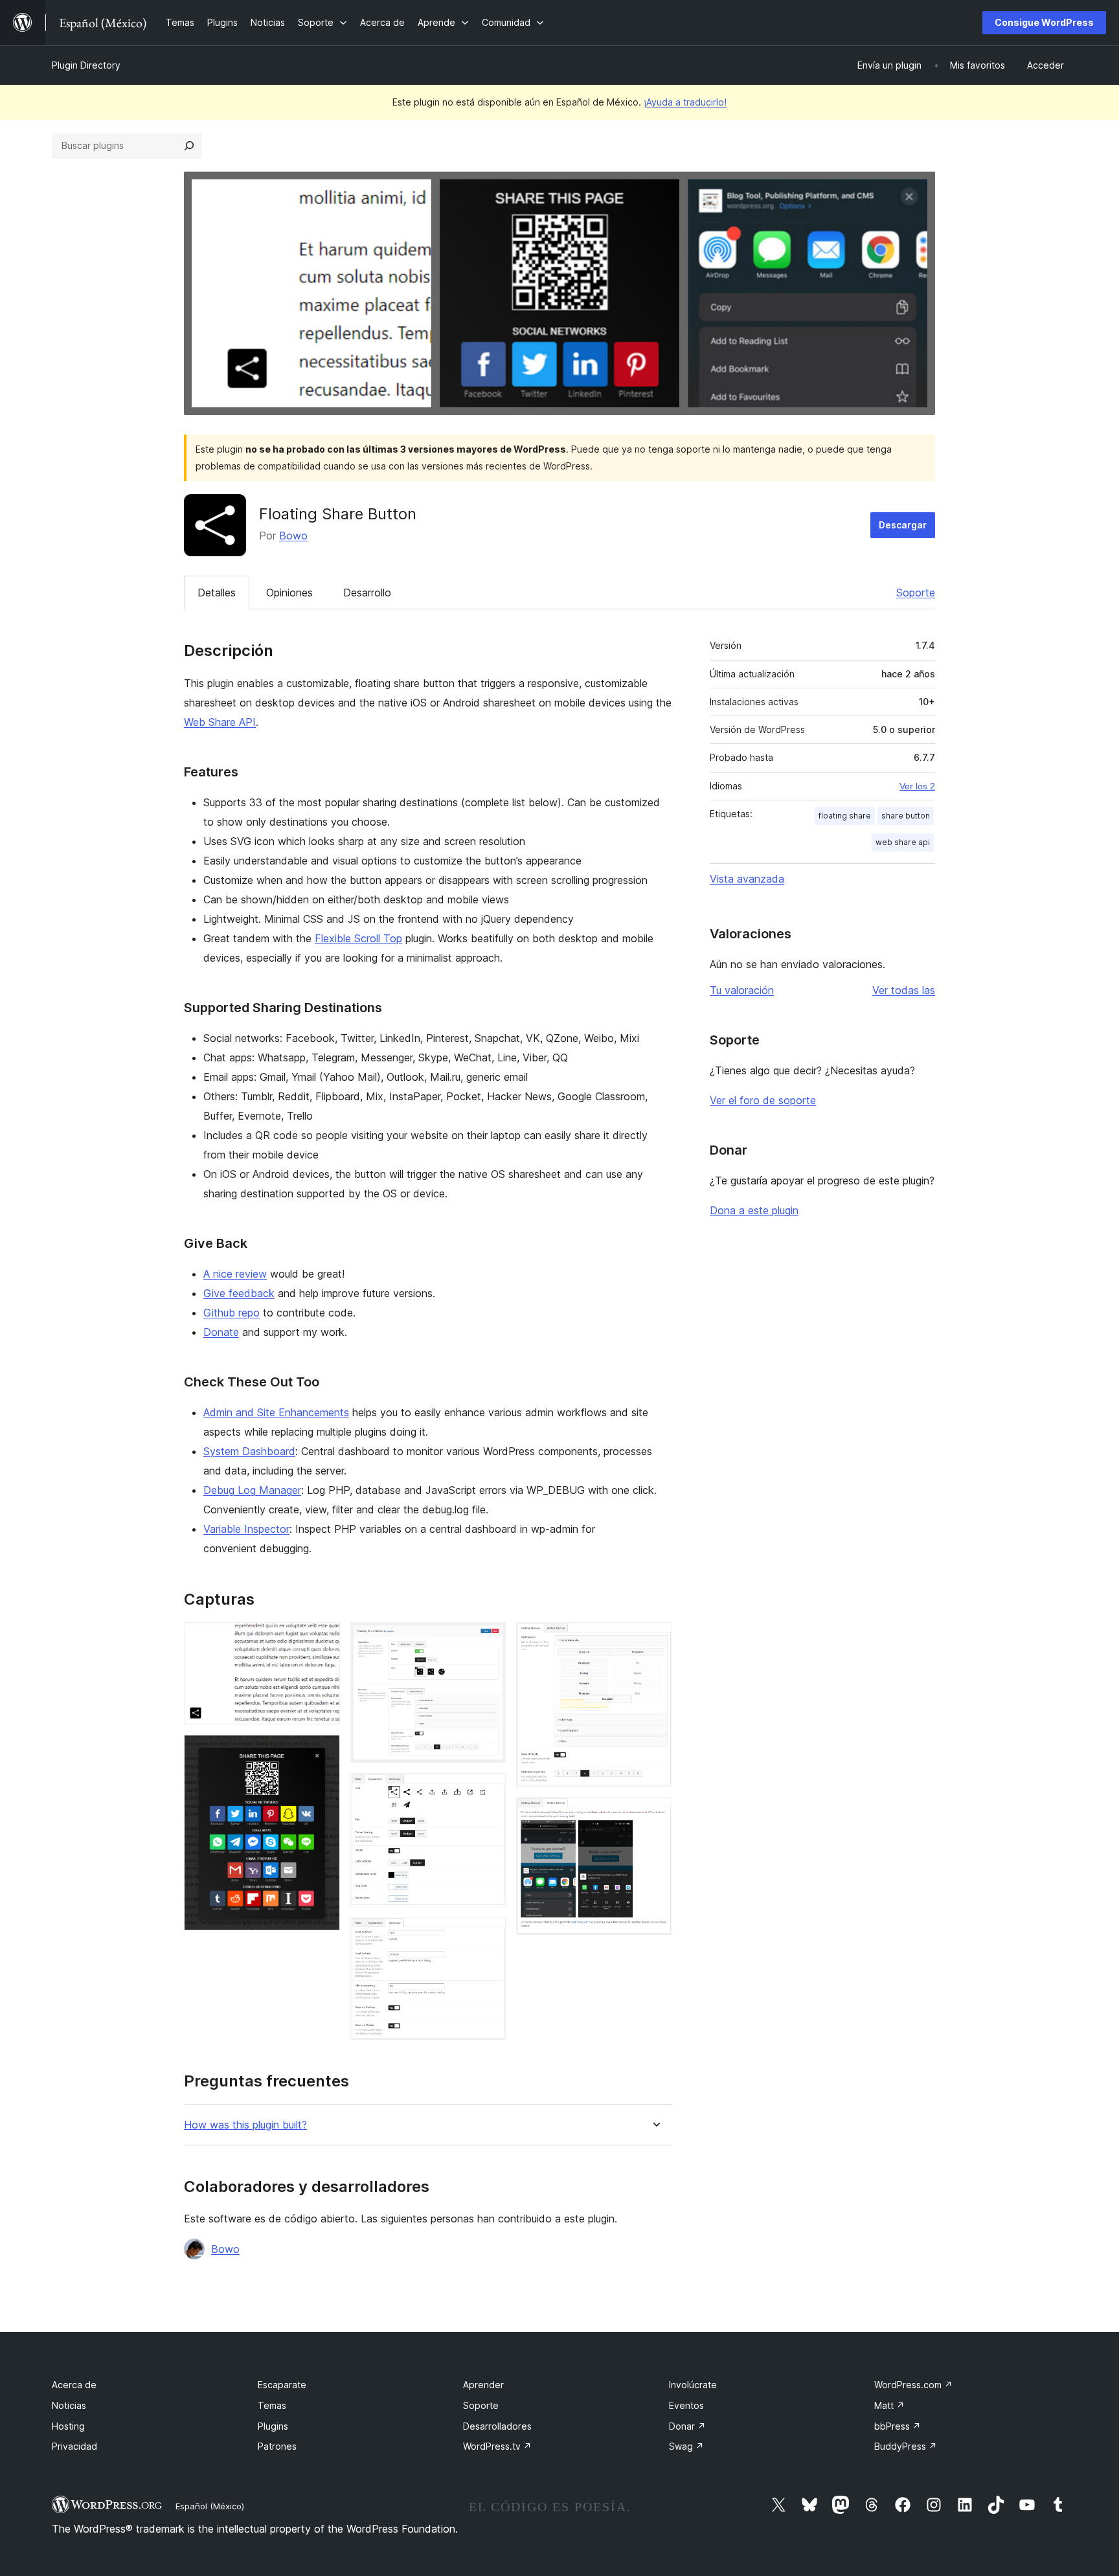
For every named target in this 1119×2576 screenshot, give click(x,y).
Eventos (686, 2405)
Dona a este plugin (754, 1210)
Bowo (293, 536)
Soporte (916, 593)
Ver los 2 (917, 786)
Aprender (483, 2385)
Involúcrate (693, 2385)
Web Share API (220, 722)
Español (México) (210, 2506)
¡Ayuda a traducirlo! (685, 102)
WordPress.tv (497, 2446)
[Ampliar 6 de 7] (655, 1640)
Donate (221, 1332)
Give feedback (239, 1293)
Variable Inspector (246, 1529)
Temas (272, 2405)
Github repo (232, 1313)
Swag (686, 2446)
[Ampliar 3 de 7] (488, 1640)
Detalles (217, 593)
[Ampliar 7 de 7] (655, 1814)
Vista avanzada (747, 879)
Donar (687, 2426)
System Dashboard (249, 1451)
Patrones (277, 2446)
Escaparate (282, 2385)
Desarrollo (367, 593)
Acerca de (74, 2385)
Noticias (69, 2405)
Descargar (903, 525)
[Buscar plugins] (189, 146)
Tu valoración (742, 990)
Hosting (68, 2426)
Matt (889, 2405)
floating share (845, 816)
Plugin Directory (86, 65)
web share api (903, 842)
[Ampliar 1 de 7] (322, 1640)
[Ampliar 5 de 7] (488, 1934)
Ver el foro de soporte (763, 1100)
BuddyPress (906, 2446)
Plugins (273, 2426)
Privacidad (74, 2446)
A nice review (235, 1274)
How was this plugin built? (245, 2125)
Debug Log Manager (252, 1490)
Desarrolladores (497, 2426)
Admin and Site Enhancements (276, 1412)
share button (906, 816)
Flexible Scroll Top (358, 938)
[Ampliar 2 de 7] (322, 1752)
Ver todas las (904, 990)
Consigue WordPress (1044, 22)
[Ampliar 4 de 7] (488, 1791)
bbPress (898, 2426)
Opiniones (289, 593)
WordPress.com (913, 2385)
